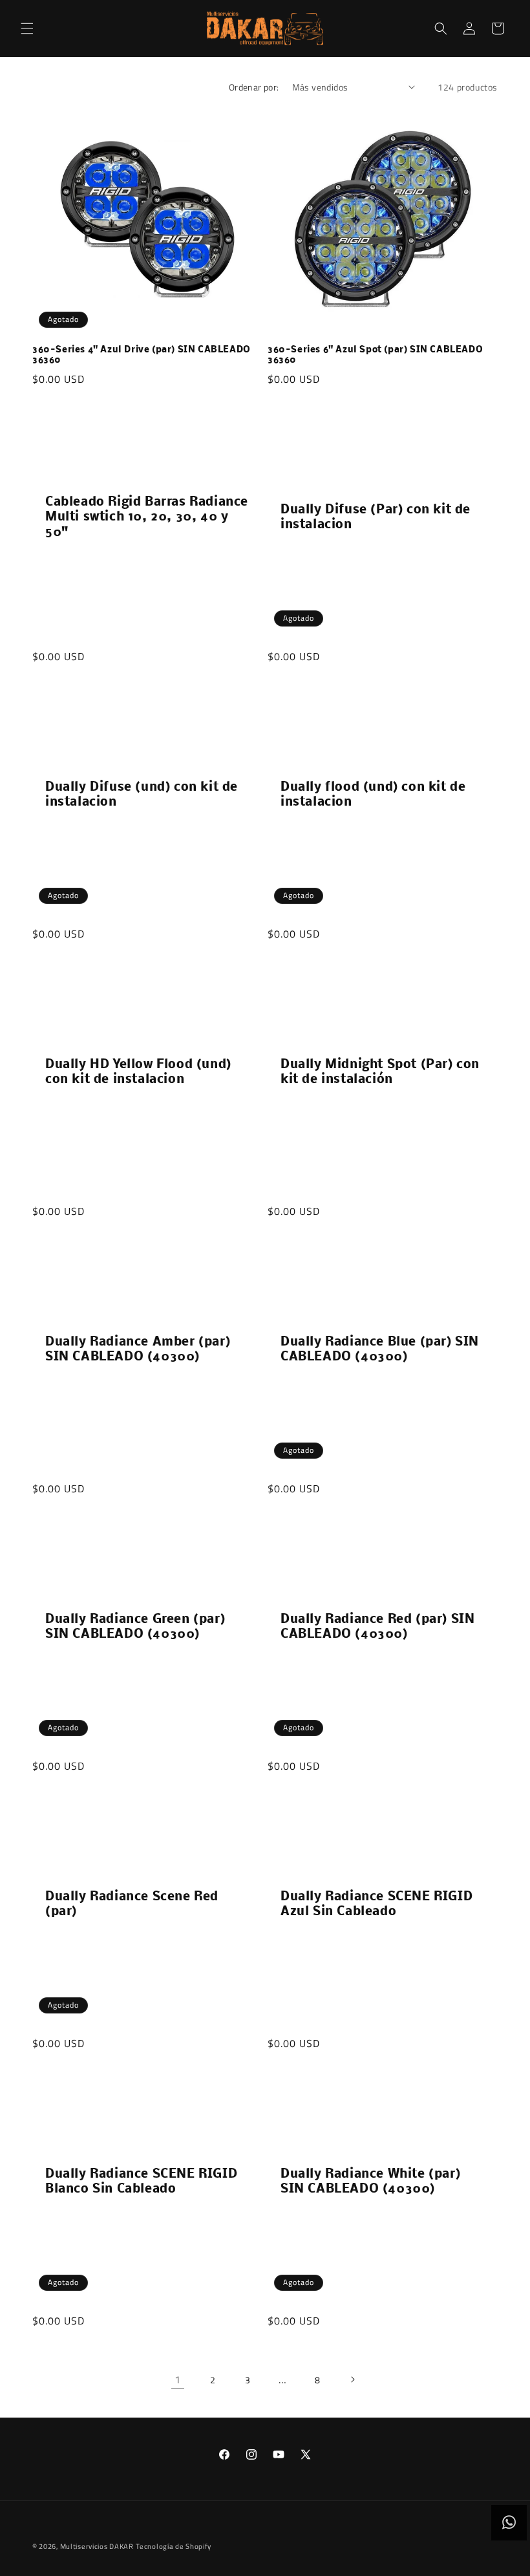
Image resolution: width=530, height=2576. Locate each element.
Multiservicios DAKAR (97, 2546)
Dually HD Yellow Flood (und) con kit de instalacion (138, 1072)
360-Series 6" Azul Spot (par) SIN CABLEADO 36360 (375, 356)
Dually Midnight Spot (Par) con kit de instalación (380, 1072)
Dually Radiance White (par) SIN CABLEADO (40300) (370, 2182)
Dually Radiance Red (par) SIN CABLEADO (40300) (377, 1627)
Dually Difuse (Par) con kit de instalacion (376, 518)
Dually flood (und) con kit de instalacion (373, 795)
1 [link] (178, 2379)
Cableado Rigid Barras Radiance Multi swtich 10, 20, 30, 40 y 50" (147, 518)
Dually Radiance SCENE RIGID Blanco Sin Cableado (141, 2182)
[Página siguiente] (352, 2379)
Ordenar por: (254, 87)
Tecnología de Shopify (174, 2546)
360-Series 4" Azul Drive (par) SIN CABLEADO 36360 (142, 356)
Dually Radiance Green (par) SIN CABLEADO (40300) (135, 1627)
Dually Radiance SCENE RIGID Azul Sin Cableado (376, 1905)
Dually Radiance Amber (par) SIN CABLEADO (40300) (138, 1350)
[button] (27, 28)
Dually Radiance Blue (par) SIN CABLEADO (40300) (380, 1350)
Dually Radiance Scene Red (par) (132, 1905)
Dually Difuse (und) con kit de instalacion (142, 795)
